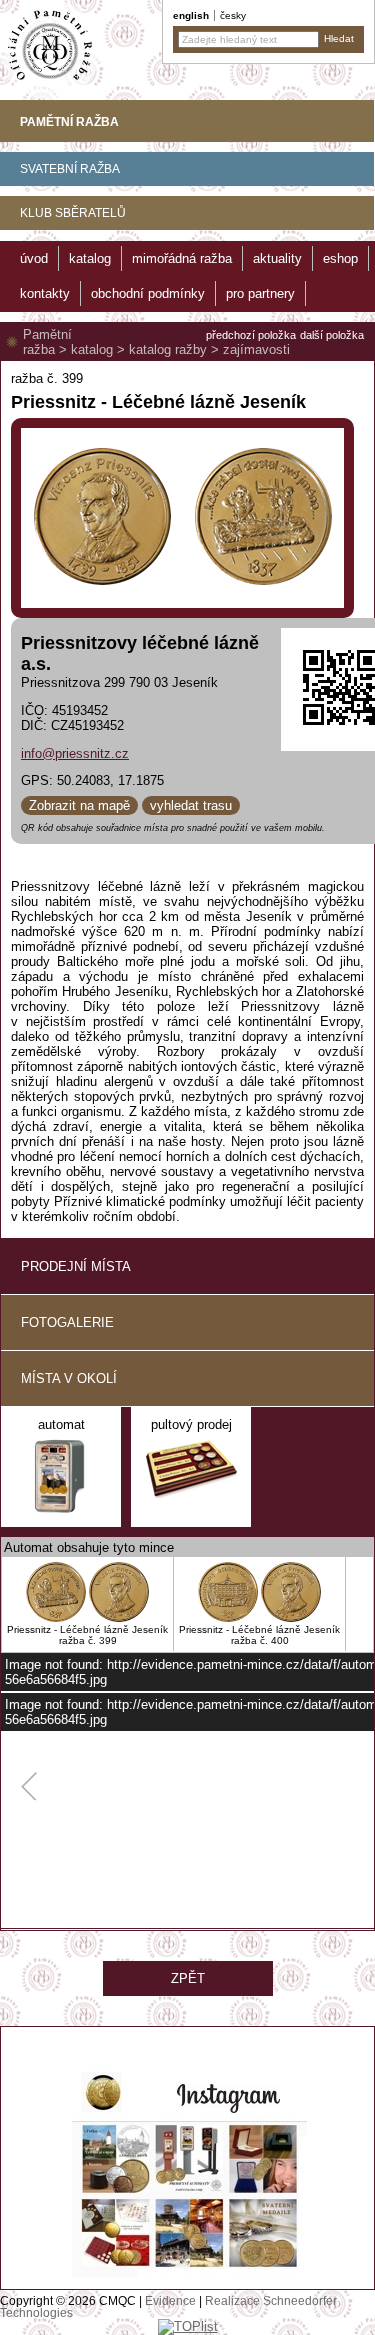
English (191, 15)
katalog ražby (168, 349)
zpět (188, 1978)
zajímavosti (256, 349)
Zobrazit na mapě (79, 805)
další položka (332, 335)
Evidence (170, 2301)
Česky (233, 15)
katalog (92, 349)
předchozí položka (251, 335)
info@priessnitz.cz (75, 753)
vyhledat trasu (191, 805)
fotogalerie (67, 1322)
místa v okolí (69, 1378)
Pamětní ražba (47, 342)
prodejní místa (76, 1266)
